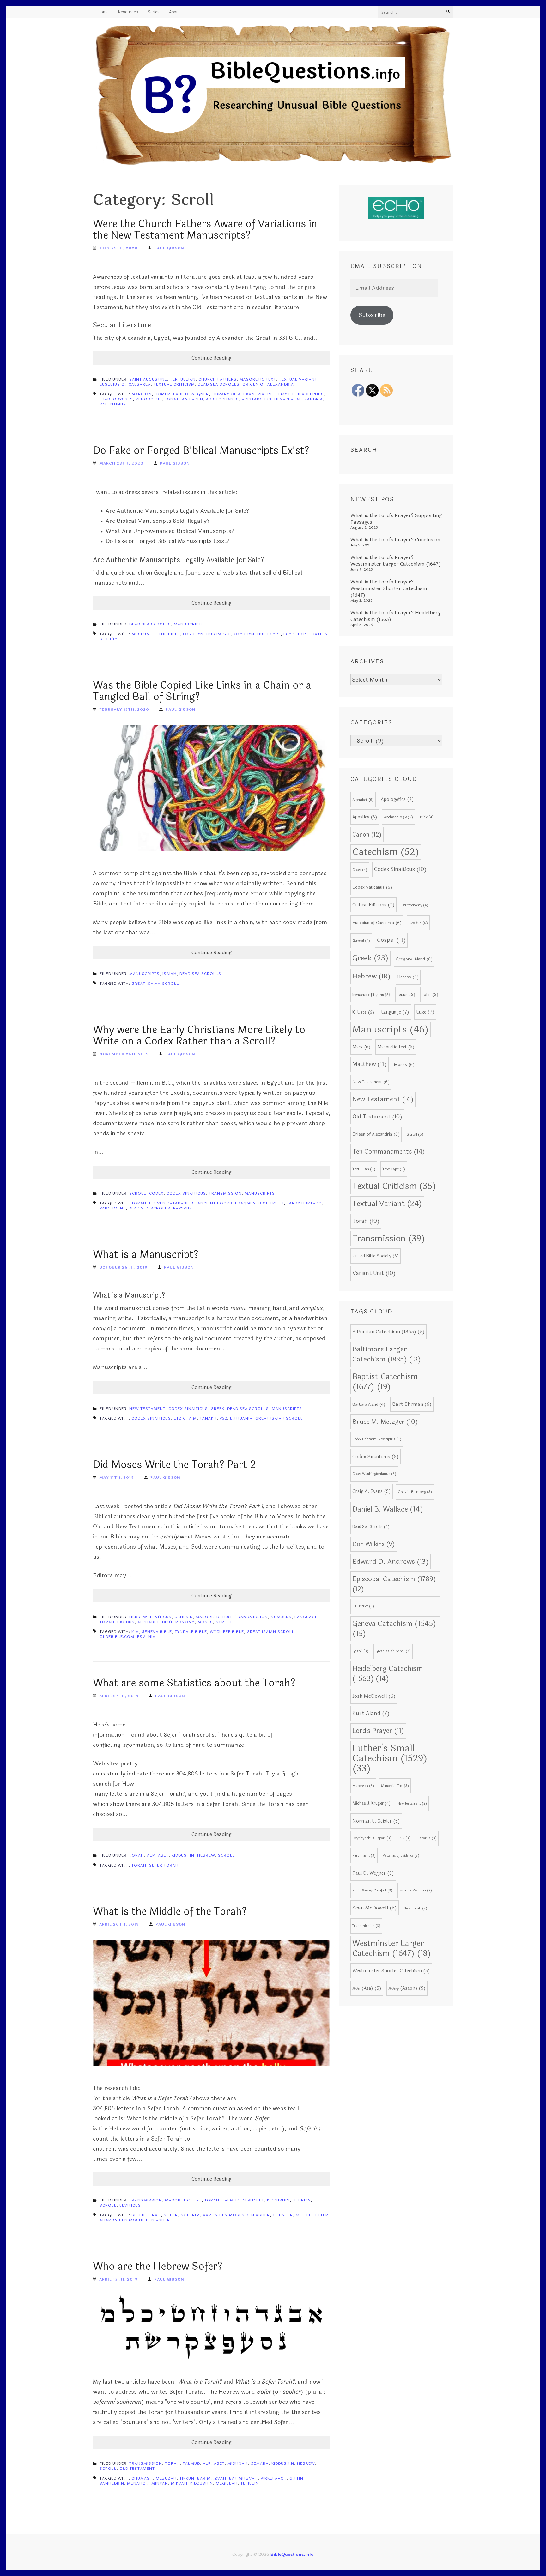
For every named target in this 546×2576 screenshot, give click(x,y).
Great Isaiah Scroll (155, 984)
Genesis (184, 1617)
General (361, 941)
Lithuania (241, 1418)
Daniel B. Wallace (388, 1509)
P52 (223, 1418)
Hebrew (138, 1617)
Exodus (126, 1622)
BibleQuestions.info (292, 2554)
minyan (160, 2483)
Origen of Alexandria (268, 384)
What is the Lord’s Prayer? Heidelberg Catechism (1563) (396, 616)
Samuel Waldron (416, 1890)
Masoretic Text (258, 379)
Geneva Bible (157, 1632)
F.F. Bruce (363, 1606)
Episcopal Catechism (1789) (394, 1584)
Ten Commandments (389, 1152)
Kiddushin (183, 1855)
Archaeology (398, 817)
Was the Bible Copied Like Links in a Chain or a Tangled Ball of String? (202, 691)
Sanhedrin (112, 2483)
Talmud (231, 2200)
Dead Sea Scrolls (219, 384)
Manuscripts (189, 624)
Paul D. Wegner (191, 394)
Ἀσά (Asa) (367, 1988)
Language (306, 1617)
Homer (162, 394)
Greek (218, 1409)
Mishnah (238, 2463)
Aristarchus (257, 399)
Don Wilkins (374, 1544)
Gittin (296, 2478)
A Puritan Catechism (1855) (388, 1332)
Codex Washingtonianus (374, 1474)
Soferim (190, 2215)
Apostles (365, 817)
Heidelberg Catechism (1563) (388, 1674)
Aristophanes (222, 399)
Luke (425, 1012)
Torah (139, 1203)
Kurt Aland (371, 1714)
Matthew (370, 1064)
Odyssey (123, 399)
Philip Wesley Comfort (372, 1890)
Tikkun (187, 2478)
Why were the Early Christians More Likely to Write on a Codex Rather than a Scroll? (199, 1035)
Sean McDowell (375, 1908)
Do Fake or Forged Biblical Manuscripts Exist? (201, 451)
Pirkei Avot (274, 2478)
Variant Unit (374, 1273)
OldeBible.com (117, 1637)
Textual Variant (298, 379)
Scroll (138, 1193)
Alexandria (310, 399)
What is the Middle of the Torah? (170, 1912)
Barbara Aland (369, 1404)
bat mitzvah (243, 2478)
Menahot (138, 2483)
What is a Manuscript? (146, 1255)
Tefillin (250, 2483)
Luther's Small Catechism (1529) (390, 1758)
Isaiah (170, 974)
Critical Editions (373, 905)
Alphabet (148, 1622)
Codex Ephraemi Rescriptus (377, 1439)
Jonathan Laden (184, 399)
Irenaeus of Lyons (371, 995)
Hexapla (284, 399)
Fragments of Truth (259, 1203)
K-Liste (363, 1012)
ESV (141, 1637)
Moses (205, 1622)
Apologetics (397, 799)
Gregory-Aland (414, 959)
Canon (367, 835)
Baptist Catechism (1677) (385, 1382)
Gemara (260, 2463)
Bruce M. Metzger (385, 1422)
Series (154, 12)
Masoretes (363, 1786)
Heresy (408, 977)
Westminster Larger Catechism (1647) (392, 1948)
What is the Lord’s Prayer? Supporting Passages (396, 519)
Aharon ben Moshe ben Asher (135, 2220)
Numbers (281, 1617)
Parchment (113, 1208)
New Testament (147, 1409)
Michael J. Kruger (371, 1803)
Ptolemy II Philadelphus (296, 394)
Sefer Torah (164, 1865)
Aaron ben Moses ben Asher (236, 2215)
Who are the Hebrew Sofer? (158, 2266)
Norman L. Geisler (376, 1821)
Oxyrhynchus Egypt (257, 634)
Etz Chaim (185, 1418)
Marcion (142, 394)
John (430, 994)
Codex (156, 1193)
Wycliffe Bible (227, 1632)
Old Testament (137, 2469)
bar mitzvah (212, 2478)
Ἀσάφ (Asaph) (407, 1988)
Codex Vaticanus (372, 887)
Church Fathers (218, 379)
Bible (427, 817)
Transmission (225, 1193)
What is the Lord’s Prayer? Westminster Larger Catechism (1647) (396, 561)
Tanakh (208, 1418)
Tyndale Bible (191, 1632)
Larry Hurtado (304, 1203)
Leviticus (161, 1617)
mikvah (179, 2483)
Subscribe (372, 315)
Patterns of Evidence (401, 1856)
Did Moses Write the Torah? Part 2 (174, 1465)
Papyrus (183, 1208)
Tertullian (183, 379)
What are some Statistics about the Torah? (194, 1683)
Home (103, 12)
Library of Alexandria (238, 394)
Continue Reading (212, 358)
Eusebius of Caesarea (125, 384)
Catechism (386, 852)
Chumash (142, 2478)
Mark (361, 1047)
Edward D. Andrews (391, 1562)
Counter (283, 2215)
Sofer (171, 2215)
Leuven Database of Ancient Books (191, 1203)
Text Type (394, 1169)
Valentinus (113, 404)
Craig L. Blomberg (415, 1492)
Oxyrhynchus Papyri (207, 634)
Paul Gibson (169, 248)
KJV (135, 1632)
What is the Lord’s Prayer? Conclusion (395, 540)
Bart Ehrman (412, 1404)
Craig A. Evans (372, 1491)
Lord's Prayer (378, 1731)
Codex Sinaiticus (186, 1193)
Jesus (406, 994)
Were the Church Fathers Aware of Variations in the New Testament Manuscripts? (205, 230)
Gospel (391, 940)
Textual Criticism (174, 384)
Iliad (105, 399)
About (175, 12)
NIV (152, 1637)
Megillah (227, 2483)
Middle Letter (312, 2215)
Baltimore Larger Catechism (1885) (387, 1354)
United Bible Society (376, 1256)
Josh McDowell (374, 1696)
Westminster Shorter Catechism (391, 1971)
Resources (128, 12)
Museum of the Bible (156, 634)
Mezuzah (166, 2478)
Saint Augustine (148, 379)
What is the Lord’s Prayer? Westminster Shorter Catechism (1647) (389, 588)
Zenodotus (149, 399)
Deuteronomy (178, 1622)
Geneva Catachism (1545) (394, 1629)
